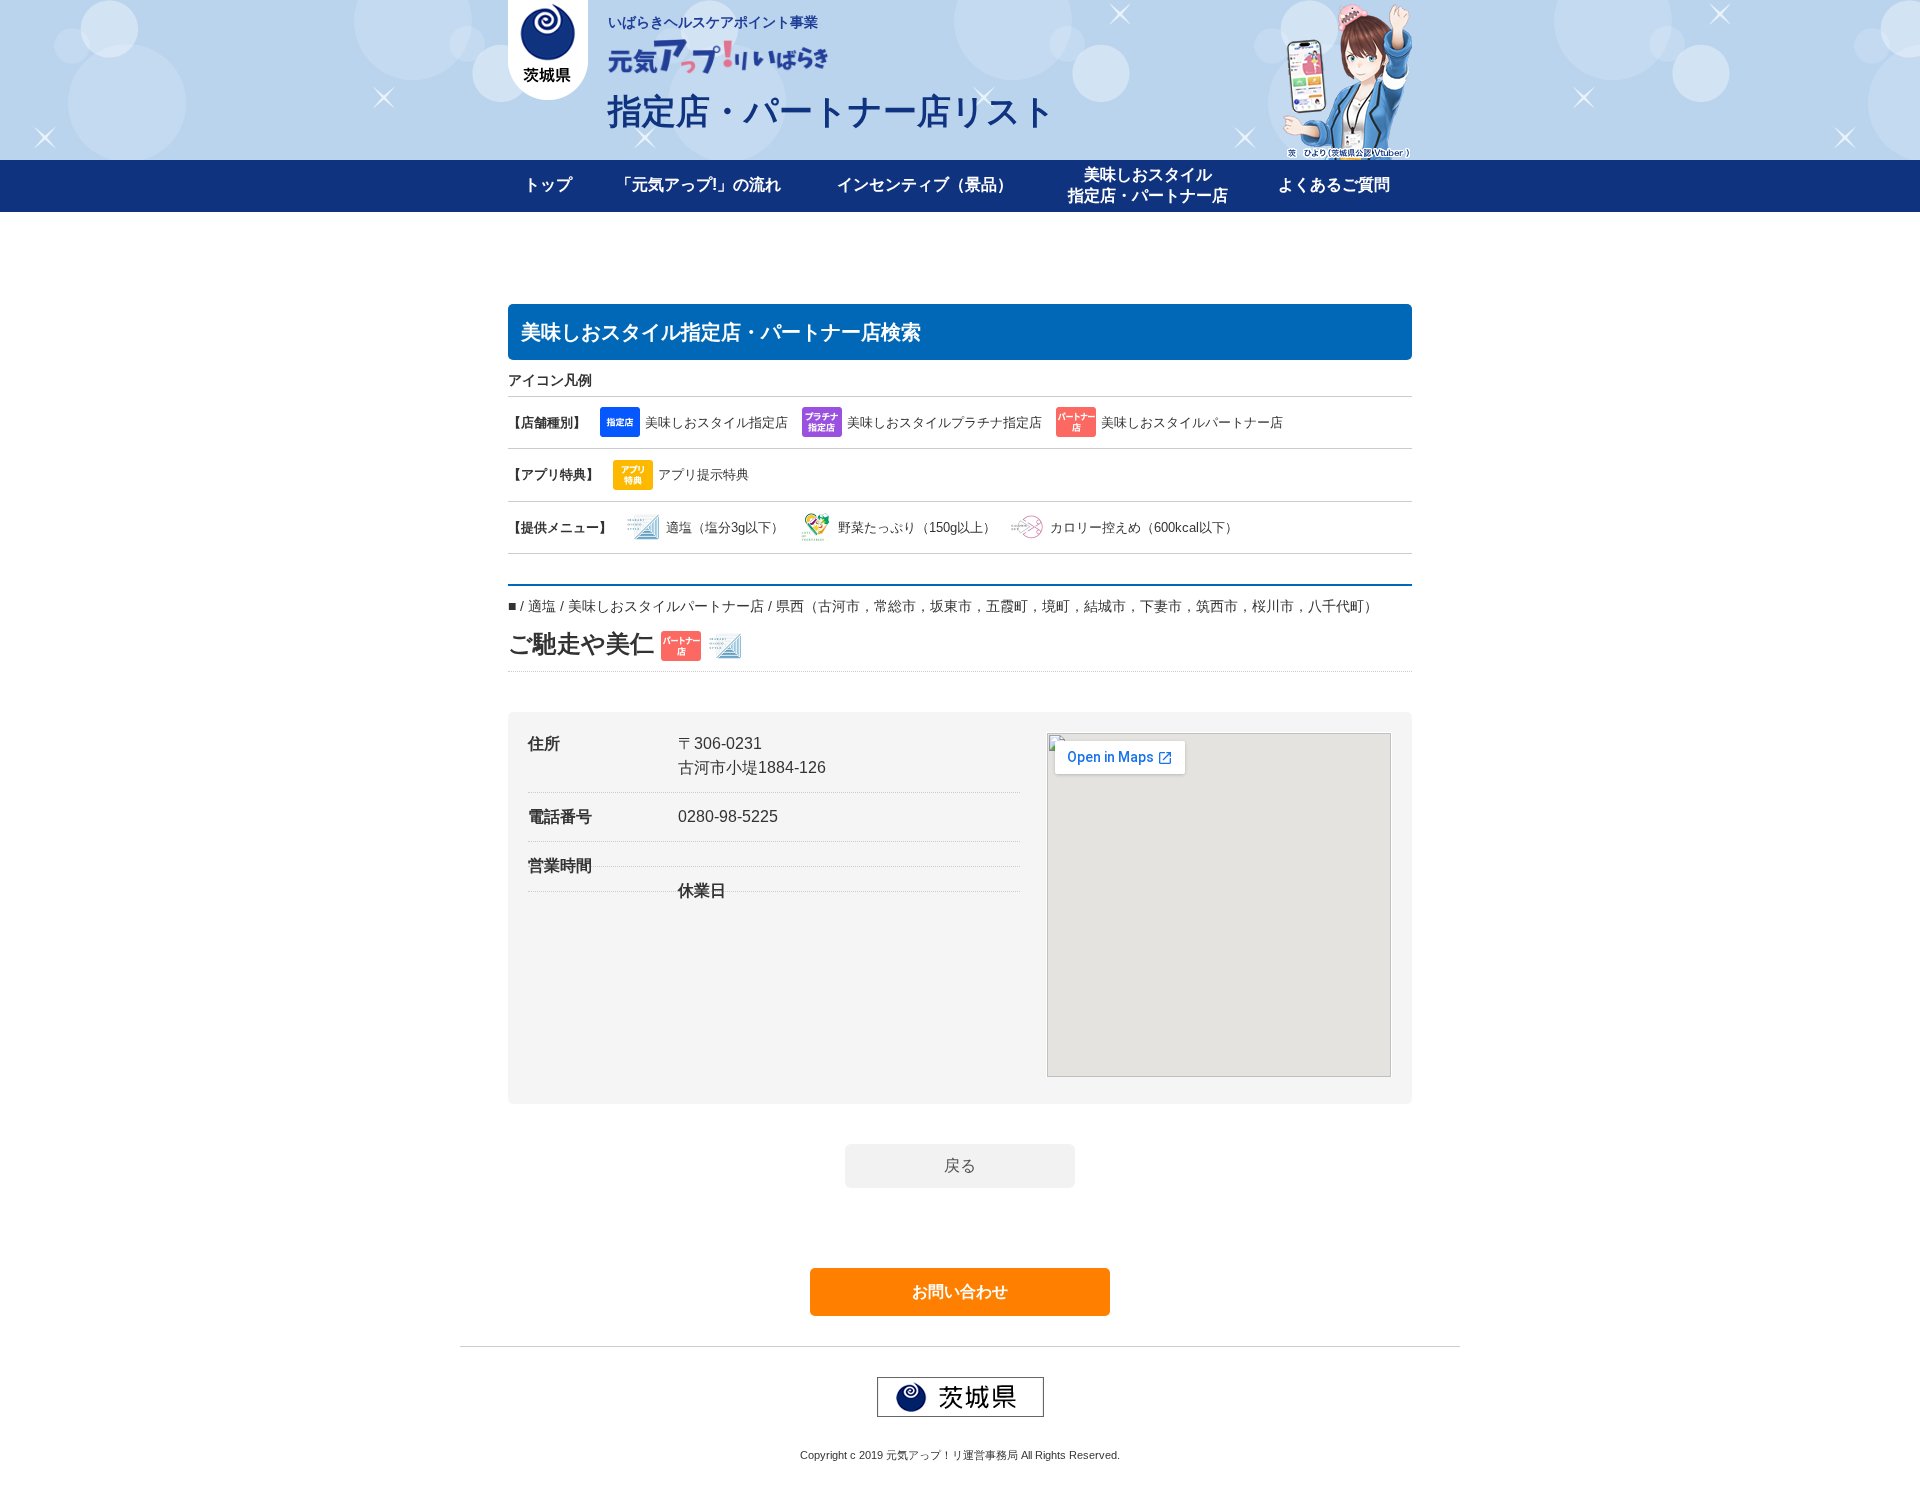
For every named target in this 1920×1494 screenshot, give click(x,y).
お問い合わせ (960, 1291)
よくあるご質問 (1334, 184)
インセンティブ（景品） (925, 184)
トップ (548, 184)
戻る (960, 1165)
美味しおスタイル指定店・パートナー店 (1148, 185)
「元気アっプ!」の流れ (698, 184)
